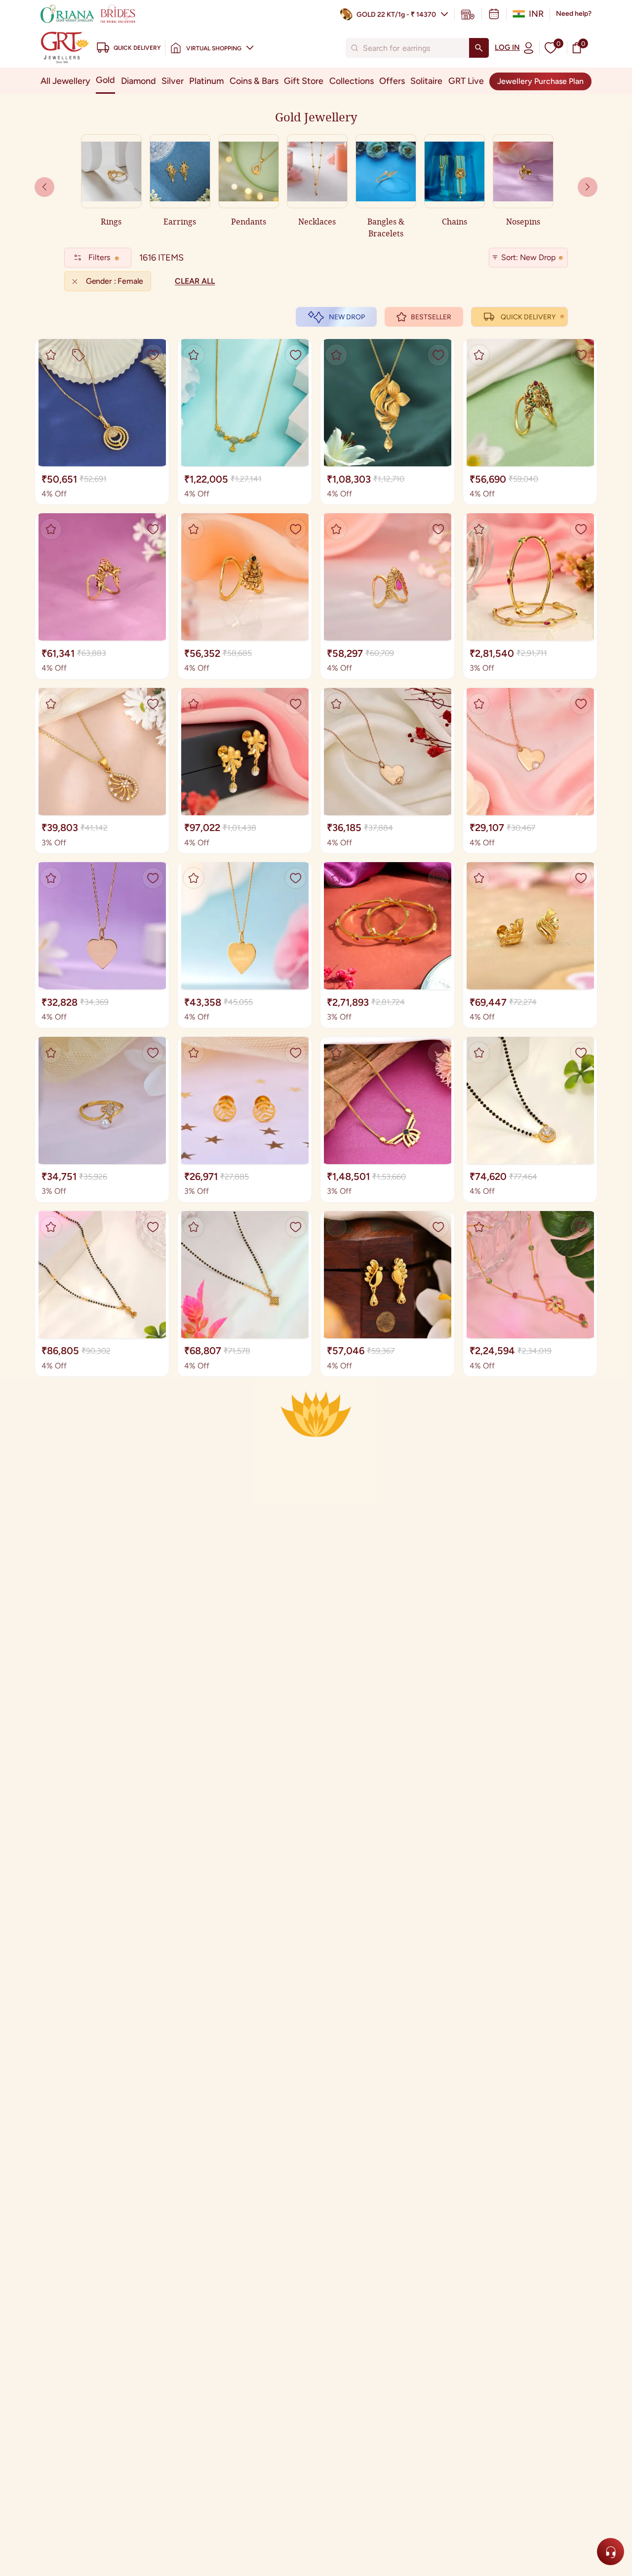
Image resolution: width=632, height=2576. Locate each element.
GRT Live (466, 81)
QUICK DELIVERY (528, 317)
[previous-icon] (588, 187)
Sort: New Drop (528, 257)
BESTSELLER (431, 317)
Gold (105, 80)
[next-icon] (44, 187)
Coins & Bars (254, 81)
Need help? (574, 14)
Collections (352, 81)
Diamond (138, 81)
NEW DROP (347, 317)
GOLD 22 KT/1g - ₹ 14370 (396, 15)
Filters (99, 257)
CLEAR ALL (195, 281)
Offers (392, 81)
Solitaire (426, 81)
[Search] (479, 48)
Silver (173, 81)
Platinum (206, 81)
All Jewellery (65, 81)
